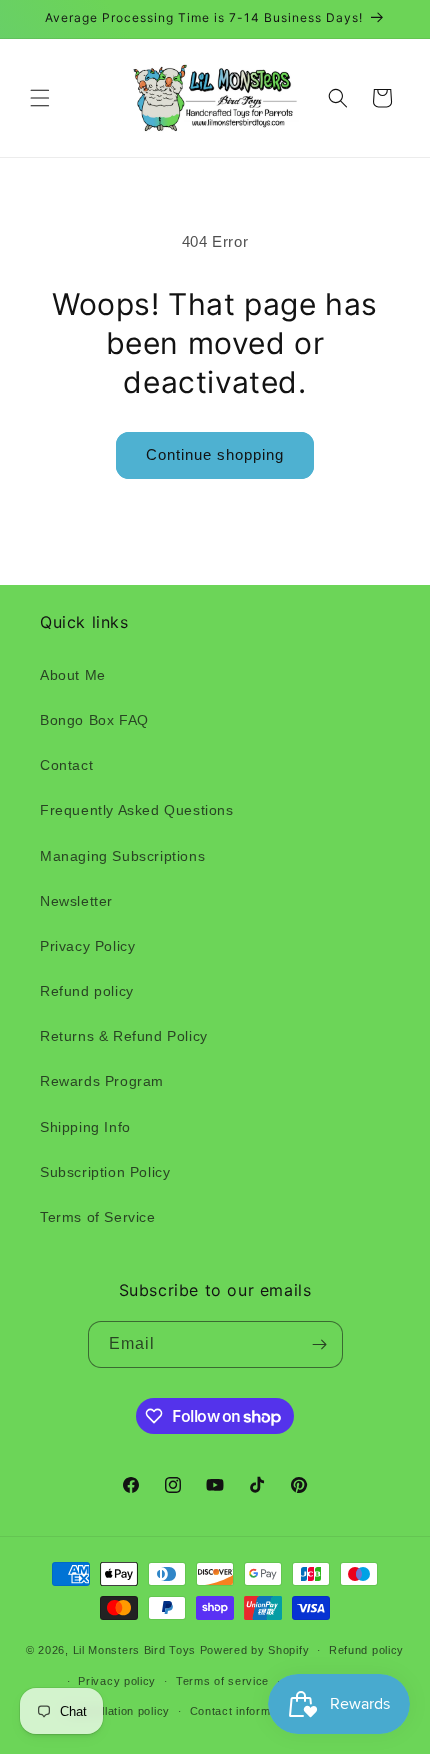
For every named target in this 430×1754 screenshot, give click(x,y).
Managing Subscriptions (122, 856)
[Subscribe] (320, 1344)
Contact (66, 765)
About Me (73, 675)
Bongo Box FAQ (94, 720)
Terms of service (222, 1681)
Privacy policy (117, 1681)
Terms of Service (98, 1217)
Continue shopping (215, 454)
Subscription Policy (105, 1172)
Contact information (243, 1711)
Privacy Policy (87, 946)
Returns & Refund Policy (124, 1036)
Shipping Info (85, 1127)
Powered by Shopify (255, 1650)
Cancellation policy (118, 1711)
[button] (40, 98)
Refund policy (87, 991)
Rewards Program (102, 1081)
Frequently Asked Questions (137, 810)
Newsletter (76, 901)
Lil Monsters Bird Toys (134, 1650)
